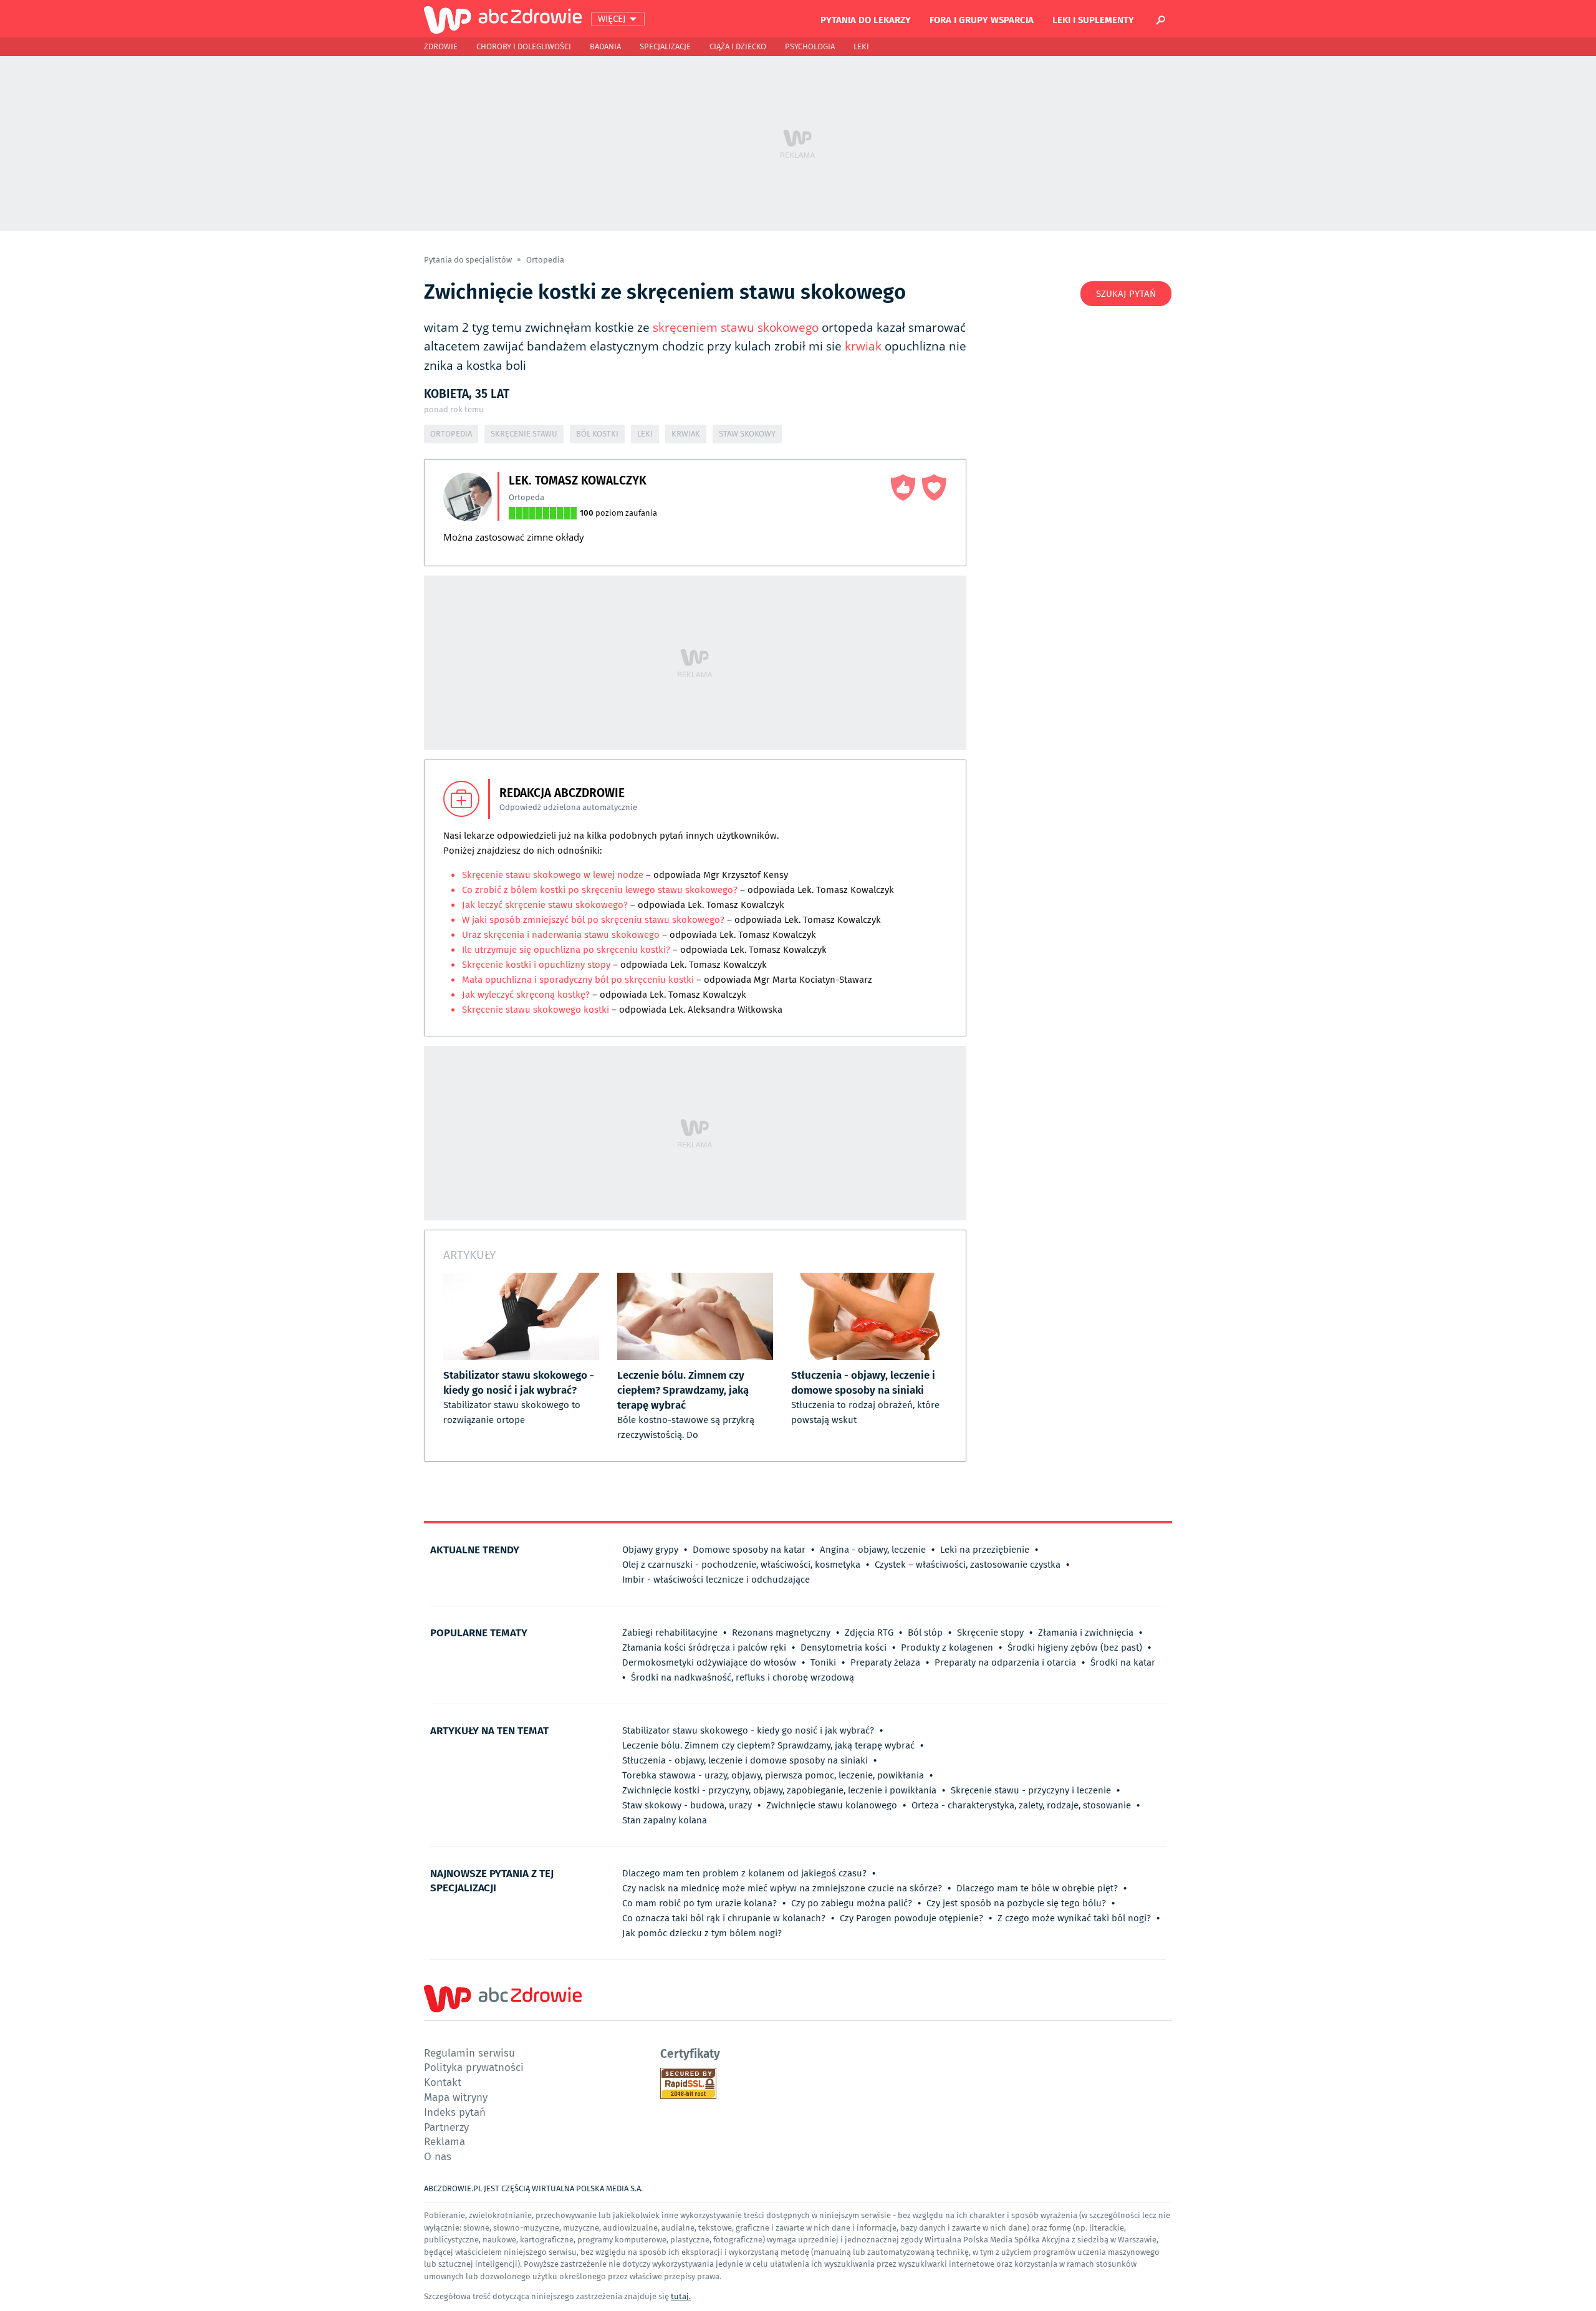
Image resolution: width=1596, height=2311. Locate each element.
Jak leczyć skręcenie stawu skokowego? (545, 905)
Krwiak (686, 434)
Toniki (823, 1662)
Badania (605, 46)
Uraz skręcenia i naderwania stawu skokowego (561, 935)
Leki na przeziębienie (985, 1550)
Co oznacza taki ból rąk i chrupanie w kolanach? (724, 1918)
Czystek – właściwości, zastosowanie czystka (968, 1565)
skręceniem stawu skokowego (736, 327)
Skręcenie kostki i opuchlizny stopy (536, 965)
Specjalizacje (665, 46)
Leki (861, 46)
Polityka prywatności (474, 2067)
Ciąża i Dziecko (738, 46)
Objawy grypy (650, 1550)
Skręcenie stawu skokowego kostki (537, 1010)
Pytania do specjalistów (469, 260)
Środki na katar (1123, 1662)
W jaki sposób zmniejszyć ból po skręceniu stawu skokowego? (594, 920)
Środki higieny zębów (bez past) (1075, 1648)
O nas (438, 2156)
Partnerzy (446, 2127)
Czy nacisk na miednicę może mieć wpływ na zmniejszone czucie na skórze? (782, 1888)
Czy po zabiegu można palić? (852, 1903)
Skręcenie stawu (524, 434)
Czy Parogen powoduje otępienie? (911, 1918)
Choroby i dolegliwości (524, 46)
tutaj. (681, 2296)
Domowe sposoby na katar (749, 1550)
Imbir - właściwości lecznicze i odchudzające (716, 1580)
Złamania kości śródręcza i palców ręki (704, 1648)
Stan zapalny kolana (665, 1820)
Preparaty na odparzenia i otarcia (1005, 1662)
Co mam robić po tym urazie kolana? (699, 1903)
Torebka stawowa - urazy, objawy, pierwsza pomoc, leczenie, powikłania (773, 1775)
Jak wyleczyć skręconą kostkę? (526, 995)
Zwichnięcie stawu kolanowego (832, 1805)
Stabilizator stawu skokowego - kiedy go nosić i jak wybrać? (748, 1730)
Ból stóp (925, 1633)
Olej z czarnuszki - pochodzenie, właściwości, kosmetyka (741, 1565)
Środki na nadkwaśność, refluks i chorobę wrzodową (743, 1677)
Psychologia (810, 46)
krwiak (863, 346)
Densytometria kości (844, 1648)
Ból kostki (597, 434)
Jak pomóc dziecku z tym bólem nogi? (702, 1933)
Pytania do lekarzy (866, 19)
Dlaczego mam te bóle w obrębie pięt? (1037, 1888)
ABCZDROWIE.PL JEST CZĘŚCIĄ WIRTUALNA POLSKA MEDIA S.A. (533, 2188)
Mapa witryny (456, 2097)
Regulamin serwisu (469, 2053)
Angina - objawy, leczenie (873, 1550)
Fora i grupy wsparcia (982, 19)
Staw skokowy (747, 434)
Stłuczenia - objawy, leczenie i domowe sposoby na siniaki (745, 1760)
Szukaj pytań (1126, 294)
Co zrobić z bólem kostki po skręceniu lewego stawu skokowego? (600, 890)
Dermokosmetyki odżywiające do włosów (709, 1662)
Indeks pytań (455, 2112)
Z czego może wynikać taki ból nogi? (1074, 1918)
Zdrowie (441, 46)
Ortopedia (545, 260)
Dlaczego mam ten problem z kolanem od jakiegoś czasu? (744, 1873)
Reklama (445, 2141)
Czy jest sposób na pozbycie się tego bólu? (1016, 1903)
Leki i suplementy (1093, 19)
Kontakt (443, 2082)
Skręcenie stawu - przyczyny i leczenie (1031, 1790)
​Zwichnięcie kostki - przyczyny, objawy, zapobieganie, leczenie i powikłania (779, 1790)
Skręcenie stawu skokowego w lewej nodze (553, 875)
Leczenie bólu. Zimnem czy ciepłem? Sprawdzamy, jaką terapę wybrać (768, 1745)
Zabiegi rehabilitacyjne (670, 1633)
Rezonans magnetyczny (781, 1633)
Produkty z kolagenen (947, 1648)
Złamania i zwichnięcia (1086, 1633)
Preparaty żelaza (885, 1662)
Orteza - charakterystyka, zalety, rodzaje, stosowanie (1021, 1805)
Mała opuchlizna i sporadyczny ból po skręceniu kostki (578, 980)
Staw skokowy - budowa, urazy (687, 1805)
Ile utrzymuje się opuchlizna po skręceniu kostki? (566, 950)
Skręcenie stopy (990, 1633)
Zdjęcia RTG (869, 1633)
